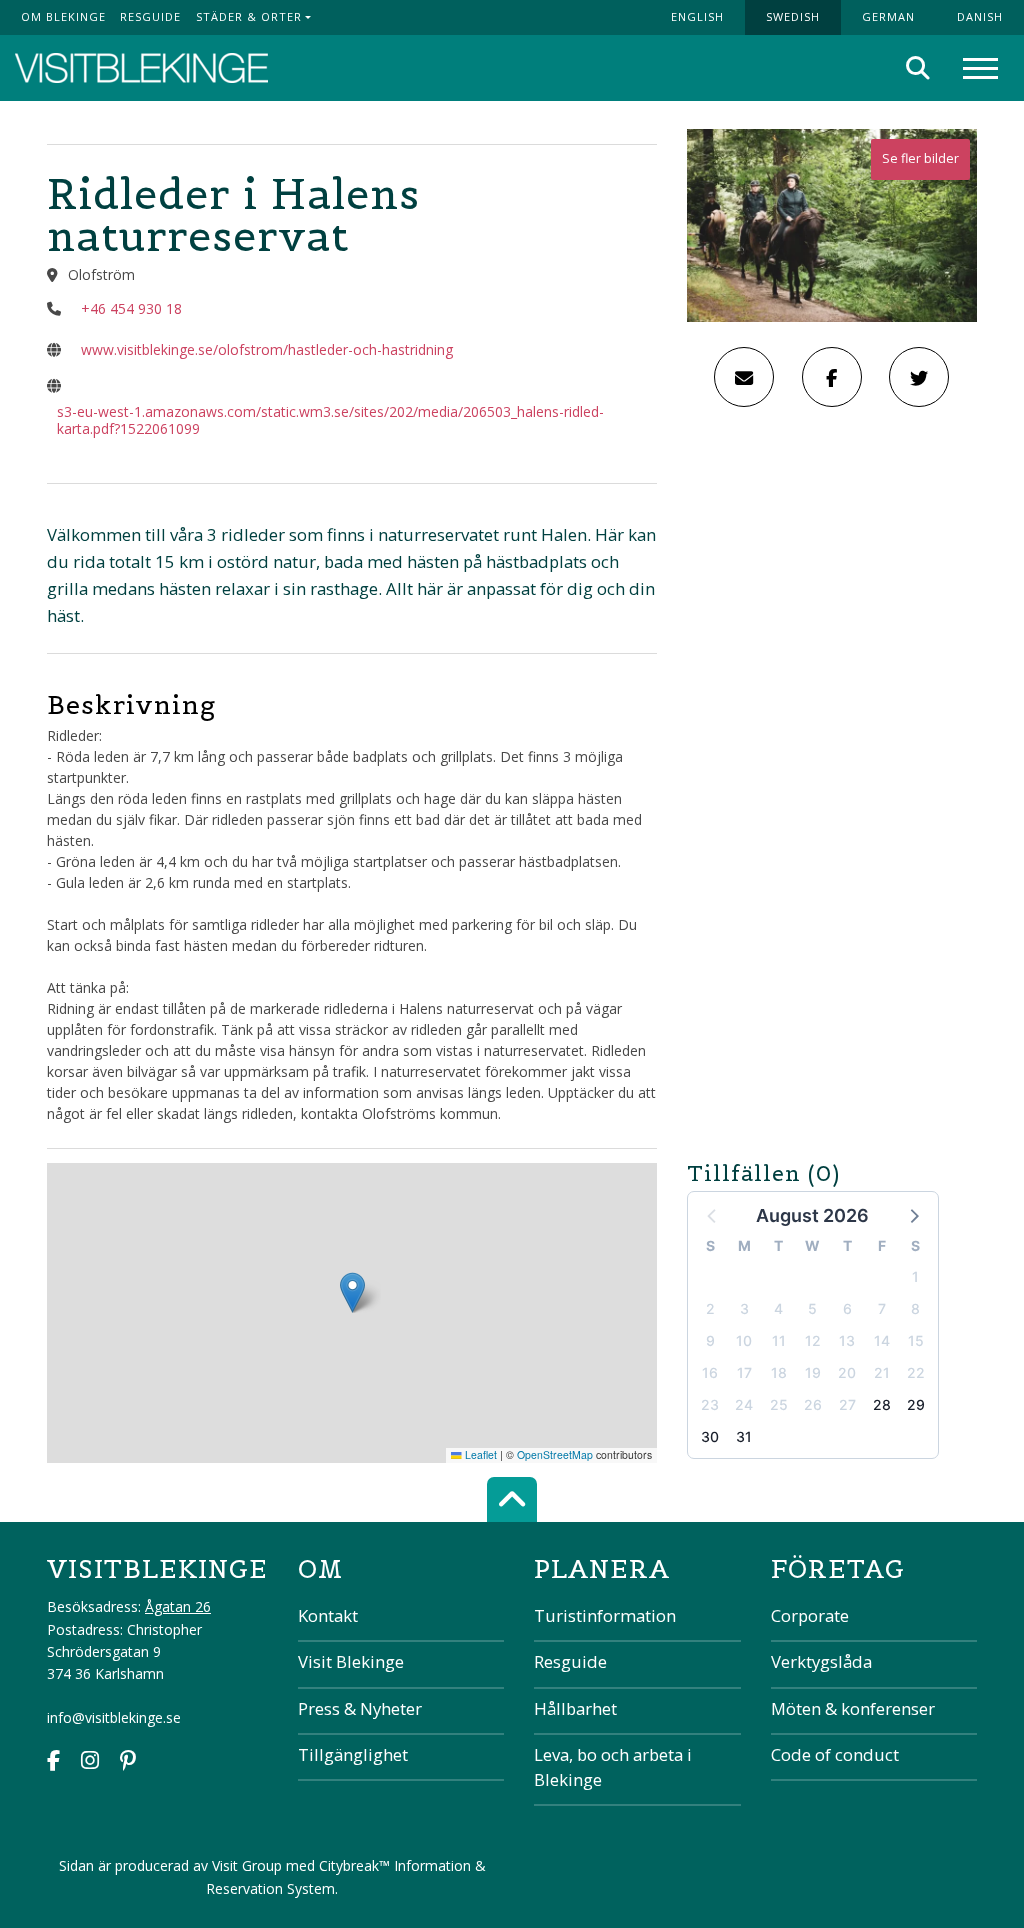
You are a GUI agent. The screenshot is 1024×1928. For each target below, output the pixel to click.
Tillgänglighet (353, 1754)
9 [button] (710, 1340)
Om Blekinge (63, 16)
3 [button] (744, 1308)
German (888, 16)
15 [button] (916, 1340)
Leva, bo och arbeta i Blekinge (613, 1767)
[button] (913, 1215)
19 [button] (813, 1372)
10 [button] (744, 1340)
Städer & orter (249, 16)
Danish (980, 16)
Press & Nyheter (360, 1708)
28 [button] (882, 1404)
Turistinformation (605, 1615)
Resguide (150, 16)
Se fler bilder (920, 158)
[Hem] (141, 68)
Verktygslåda (821, 1661)
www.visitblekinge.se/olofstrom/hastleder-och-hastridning (267, 349)
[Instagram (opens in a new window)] (90, 1762)
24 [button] (744, 1404)
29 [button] (916, 1404)
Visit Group (247, 1865)
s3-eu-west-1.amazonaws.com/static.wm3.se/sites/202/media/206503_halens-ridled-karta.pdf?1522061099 (330, 420)
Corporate (810, 1615)
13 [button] (847, 1340)
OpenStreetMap (555, 1454)
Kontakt (328, 1615)
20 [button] (847, 1372)
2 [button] (710, 1308)
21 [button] (882, 1372)
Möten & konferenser (853, 1708)
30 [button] (710, 1436)
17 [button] (744, 1372)
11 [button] (779, 1340)
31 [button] (744, 1436)
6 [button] (847, 1308)
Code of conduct (835, 1754)
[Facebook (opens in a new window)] (53, 1762)
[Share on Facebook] (832, 377)
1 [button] (915, 1276)
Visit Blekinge (351, 1661)
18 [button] (779, 1372)
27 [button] (847, 1404)
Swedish (793, 16)
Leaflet (479, 1454)
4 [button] (778, 1308)
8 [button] (915, 1308)
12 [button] (813, 1340)
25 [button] (779, 1404)
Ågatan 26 (178, 1606)
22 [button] (916, 1372)
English (697, 16)
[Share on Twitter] (919, 377)
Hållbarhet (575, 1708)
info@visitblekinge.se (114, 1717)
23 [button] (710, 1404)
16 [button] (710, 1372)
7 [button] (882, 1308)
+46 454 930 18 (131, 308)
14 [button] (882, 1340)
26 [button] (813, 1404)
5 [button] (812, 1308)
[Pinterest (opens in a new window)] (128, 1762)
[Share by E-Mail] (744, 377)
